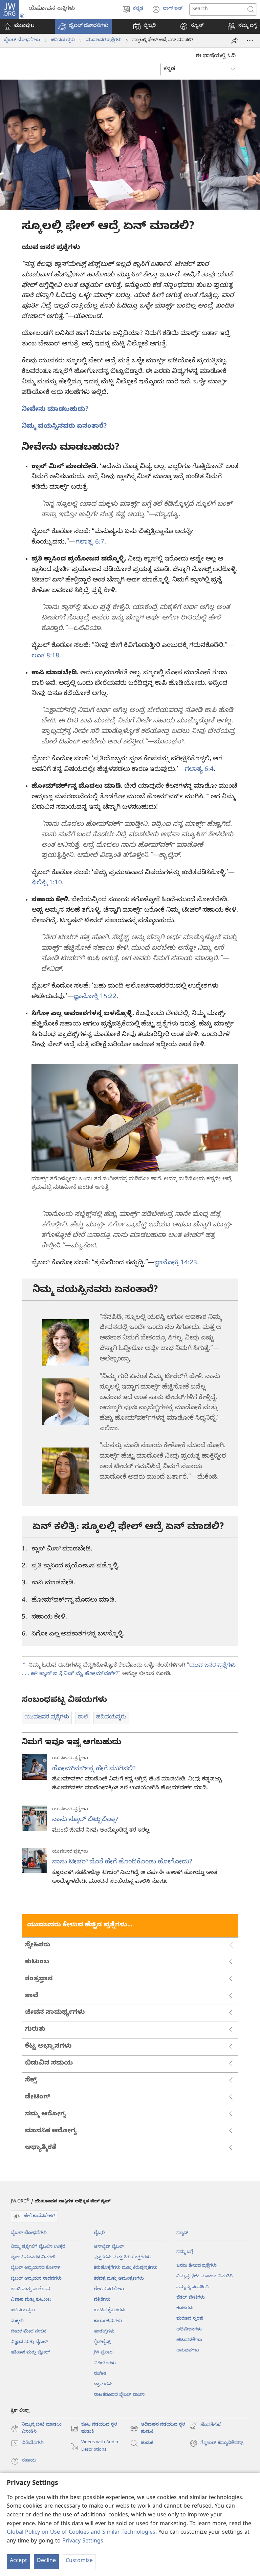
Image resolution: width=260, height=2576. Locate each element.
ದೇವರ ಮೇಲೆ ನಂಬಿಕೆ (29, 2332)
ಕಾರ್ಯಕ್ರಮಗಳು (108, 2321)
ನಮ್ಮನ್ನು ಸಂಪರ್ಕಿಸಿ (192, 2287)
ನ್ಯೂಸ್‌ (182, 2233)
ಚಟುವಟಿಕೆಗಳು (189, 2340)
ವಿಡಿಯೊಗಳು (105, 2364)
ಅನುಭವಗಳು (188, 2351)
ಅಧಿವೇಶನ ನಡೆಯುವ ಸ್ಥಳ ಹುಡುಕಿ (158, 2429)
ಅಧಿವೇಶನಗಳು (189, 2330)
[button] (83, 26)
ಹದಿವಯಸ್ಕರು (63, 40)
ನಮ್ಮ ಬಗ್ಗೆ (185, 2252)
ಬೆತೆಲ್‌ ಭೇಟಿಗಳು (191, 2298)
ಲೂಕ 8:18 (45, 656)
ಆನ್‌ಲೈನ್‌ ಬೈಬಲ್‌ (109, 2247)
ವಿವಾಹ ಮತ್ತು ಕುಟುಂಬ (31, 2300)
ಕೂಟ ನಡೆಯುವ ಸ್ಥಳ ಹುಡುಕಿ (94, 2429)
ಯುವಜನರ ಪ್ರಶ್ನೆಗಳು (104, 40)
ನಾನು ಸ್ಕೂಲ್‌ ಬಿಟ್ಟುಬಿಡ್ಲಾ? (85, 1820)
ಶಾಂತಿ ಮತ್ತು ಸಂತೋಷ (30, 2289)
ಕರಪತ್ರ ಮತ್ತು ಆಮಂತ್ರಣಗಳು (119, 2279)
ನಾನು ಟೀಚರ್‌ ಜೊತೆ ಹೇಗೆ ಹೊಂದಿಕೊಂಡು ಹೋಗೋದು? (122, 1862)
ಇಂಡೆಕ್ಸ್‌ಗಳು (104, 2332)
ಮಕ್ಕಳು (17, 2321)
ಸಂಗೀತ (100, 2374)
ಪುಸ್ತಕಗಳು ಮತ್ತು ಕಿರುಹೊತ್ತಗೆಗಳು (122, 2258)
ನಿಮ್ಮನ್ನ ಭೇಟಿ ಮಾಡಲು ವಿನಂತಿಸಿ (204, 2277)
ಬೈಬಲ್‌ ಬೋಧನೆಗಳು (22, 40)
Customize (79, 2561)
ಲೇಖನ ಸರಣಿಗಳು (109, 2289)
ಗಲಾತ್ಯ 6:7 (90, 543)
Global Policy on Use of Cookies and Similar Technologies (81, 2533)
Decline (46, 2561)
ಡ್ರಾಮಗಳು (103, 2385)
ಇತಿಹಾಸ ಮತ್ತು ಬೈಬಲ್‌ (30, 2353)
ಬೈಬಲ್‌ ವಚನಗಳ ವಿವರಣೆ (33, 2258)
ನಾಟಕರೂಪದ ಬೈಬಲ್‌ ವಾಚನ (119, 2395)
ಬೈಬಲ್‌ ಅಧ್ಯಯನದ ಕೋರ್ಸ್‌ (36, 2268)
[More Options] (250, 41)
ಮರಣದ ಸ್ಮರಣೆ (190, 2319)
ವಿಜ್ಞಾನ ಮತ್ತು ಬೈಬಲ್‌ (29, 2342)
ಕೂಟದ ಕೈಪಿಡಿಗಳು (110, 2310)
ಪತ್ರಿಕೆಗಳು (102, 2300)
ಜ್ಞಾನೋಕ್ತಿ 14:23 (176, 1263)
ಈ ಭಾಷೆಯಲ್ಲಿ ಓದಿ (216, 57)
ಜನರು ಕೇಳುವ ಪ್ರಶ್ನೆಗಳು (197, 2266)
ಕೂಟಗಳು (185, 2308)
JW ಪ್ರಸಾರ (103, 2353)
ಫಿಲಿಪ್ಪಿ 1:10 (47, 883)
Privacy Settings (83, 2542)
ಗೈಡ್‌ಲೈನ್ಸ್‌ (102, 2342)
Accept (18, 2561)
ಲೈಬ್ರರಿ (99, 2233)
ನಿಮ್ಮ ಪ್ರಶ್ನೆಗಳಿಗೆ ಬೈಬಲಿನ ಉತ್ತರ (38, 2247)
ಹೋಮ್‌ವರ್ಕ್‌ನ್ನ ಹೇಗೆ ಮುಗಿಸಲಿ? (94, 1769)
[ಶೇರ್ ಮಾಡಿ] (235, 41)
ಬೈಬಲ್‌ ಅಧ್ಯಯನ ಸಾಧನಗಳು (36, 2279)
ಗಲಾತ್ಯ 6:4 (199, 770)
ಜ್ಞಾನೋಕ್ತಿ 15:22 (95, 997)
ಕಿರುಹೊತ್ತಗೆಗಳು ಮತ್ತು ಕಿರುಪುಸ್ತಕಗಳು (126, 2268)
